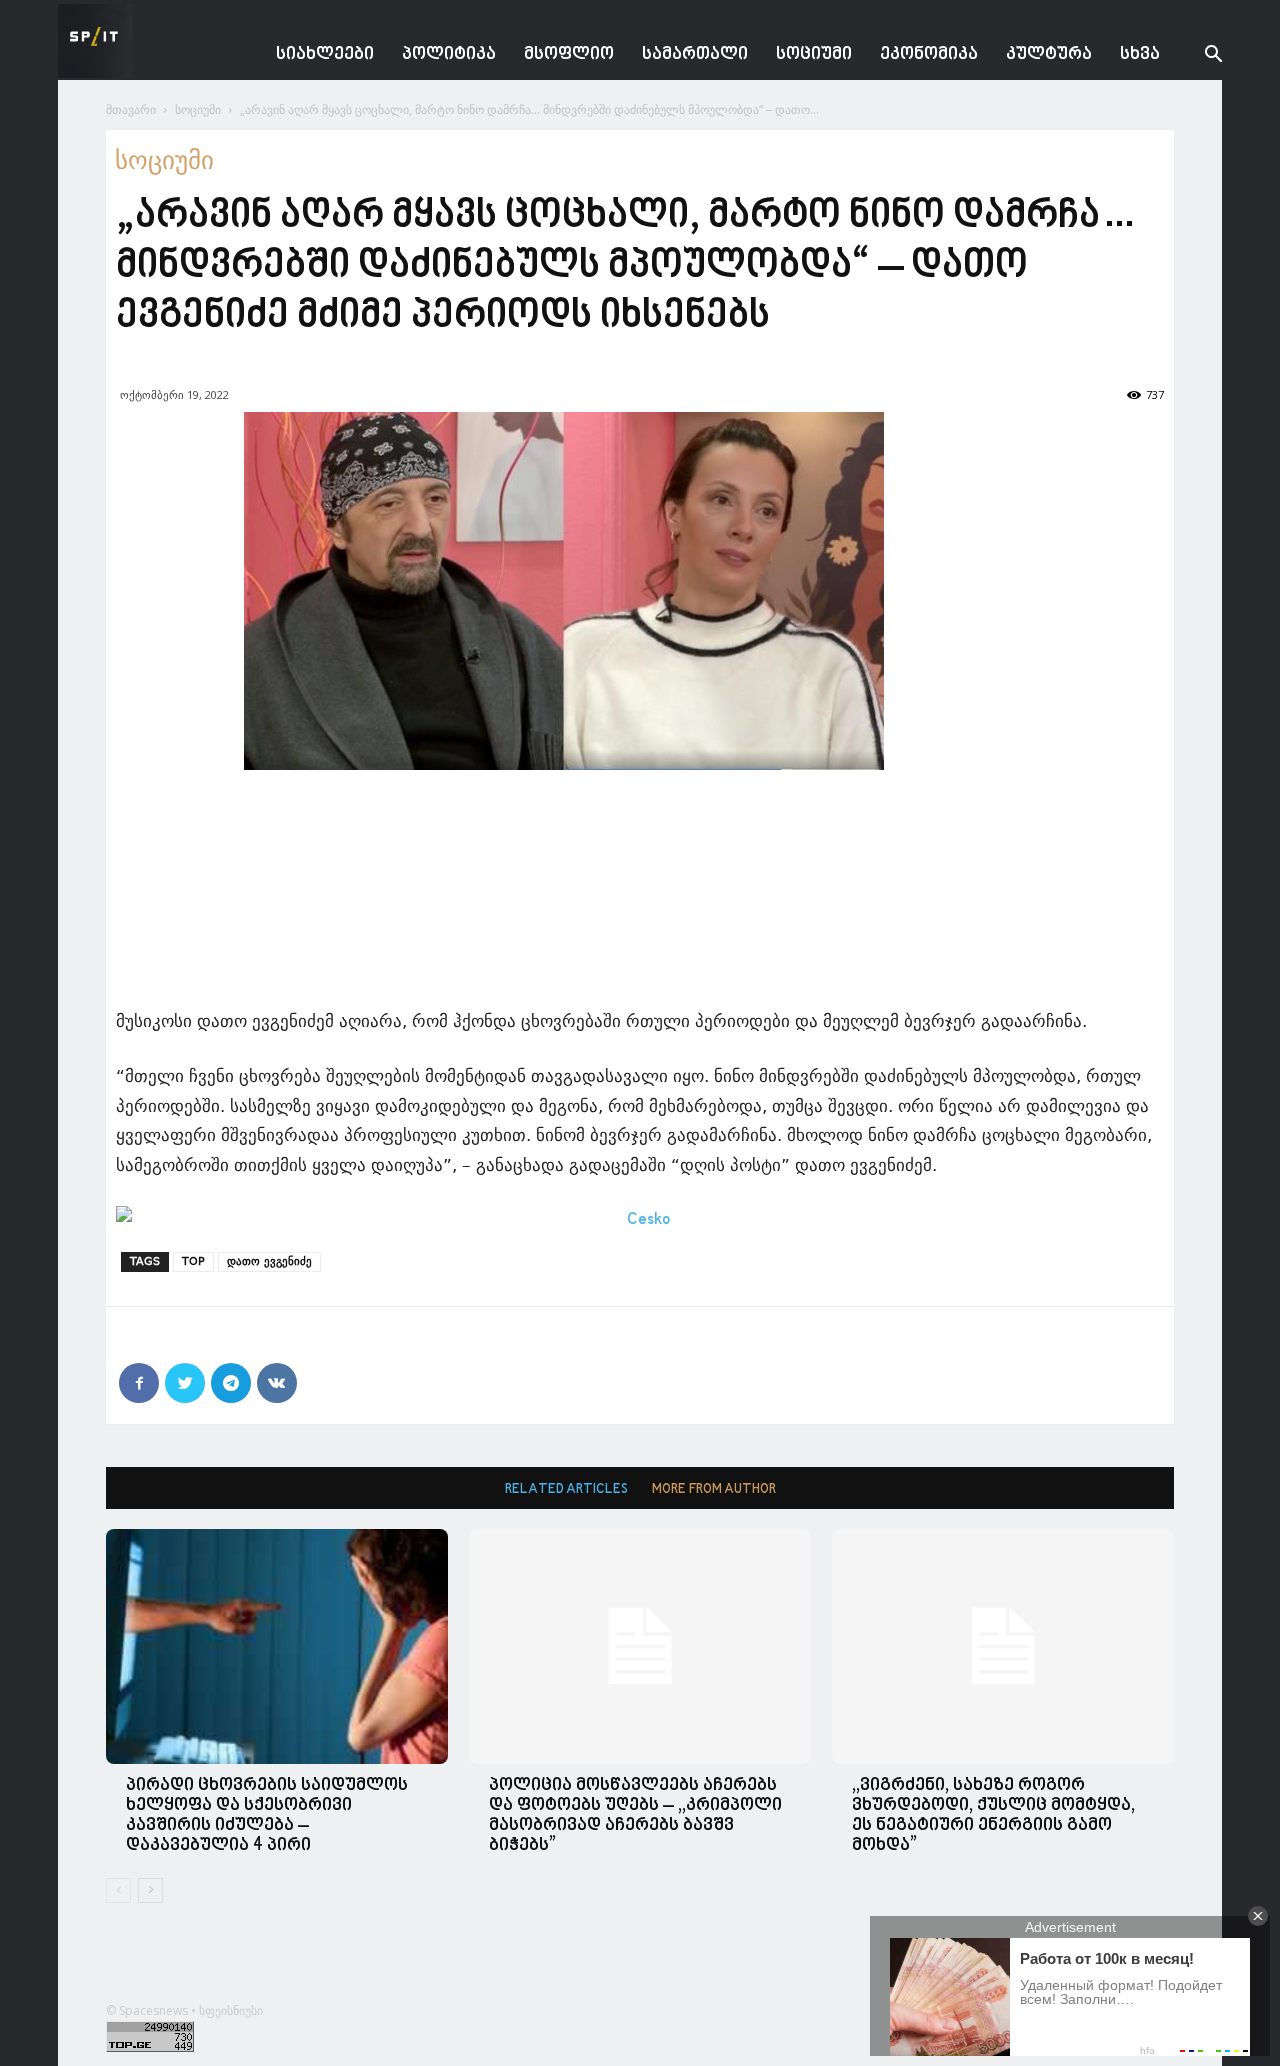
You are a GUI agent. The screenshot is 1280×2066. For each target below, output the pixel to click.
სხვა (1140, 54)
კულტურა (1049, 54)
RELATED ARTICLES (566, 1489)
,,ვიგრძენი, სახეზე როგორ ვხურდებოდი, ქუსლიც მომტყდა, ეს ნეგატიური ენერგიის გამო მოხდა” (993, 1815)
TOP (193, 1261)
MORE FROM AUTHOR (714, 1489)
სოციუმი (814, 54)
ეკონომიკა (929, 54)
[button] (1198, 56)
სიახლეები (325, 54)
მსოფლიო (569, 54)
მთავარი (131, 109)
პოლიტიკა (449, 54)
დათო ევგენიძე (269, 1261)
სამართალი (695, 54)
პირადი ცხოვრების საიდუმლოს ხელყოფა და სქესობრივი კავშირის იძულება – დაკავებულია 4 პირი (267, 1815)
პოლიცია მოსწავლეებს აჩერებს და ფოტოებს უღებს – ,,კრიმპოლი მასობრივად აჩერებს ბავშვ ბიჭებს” (635, 1815)
